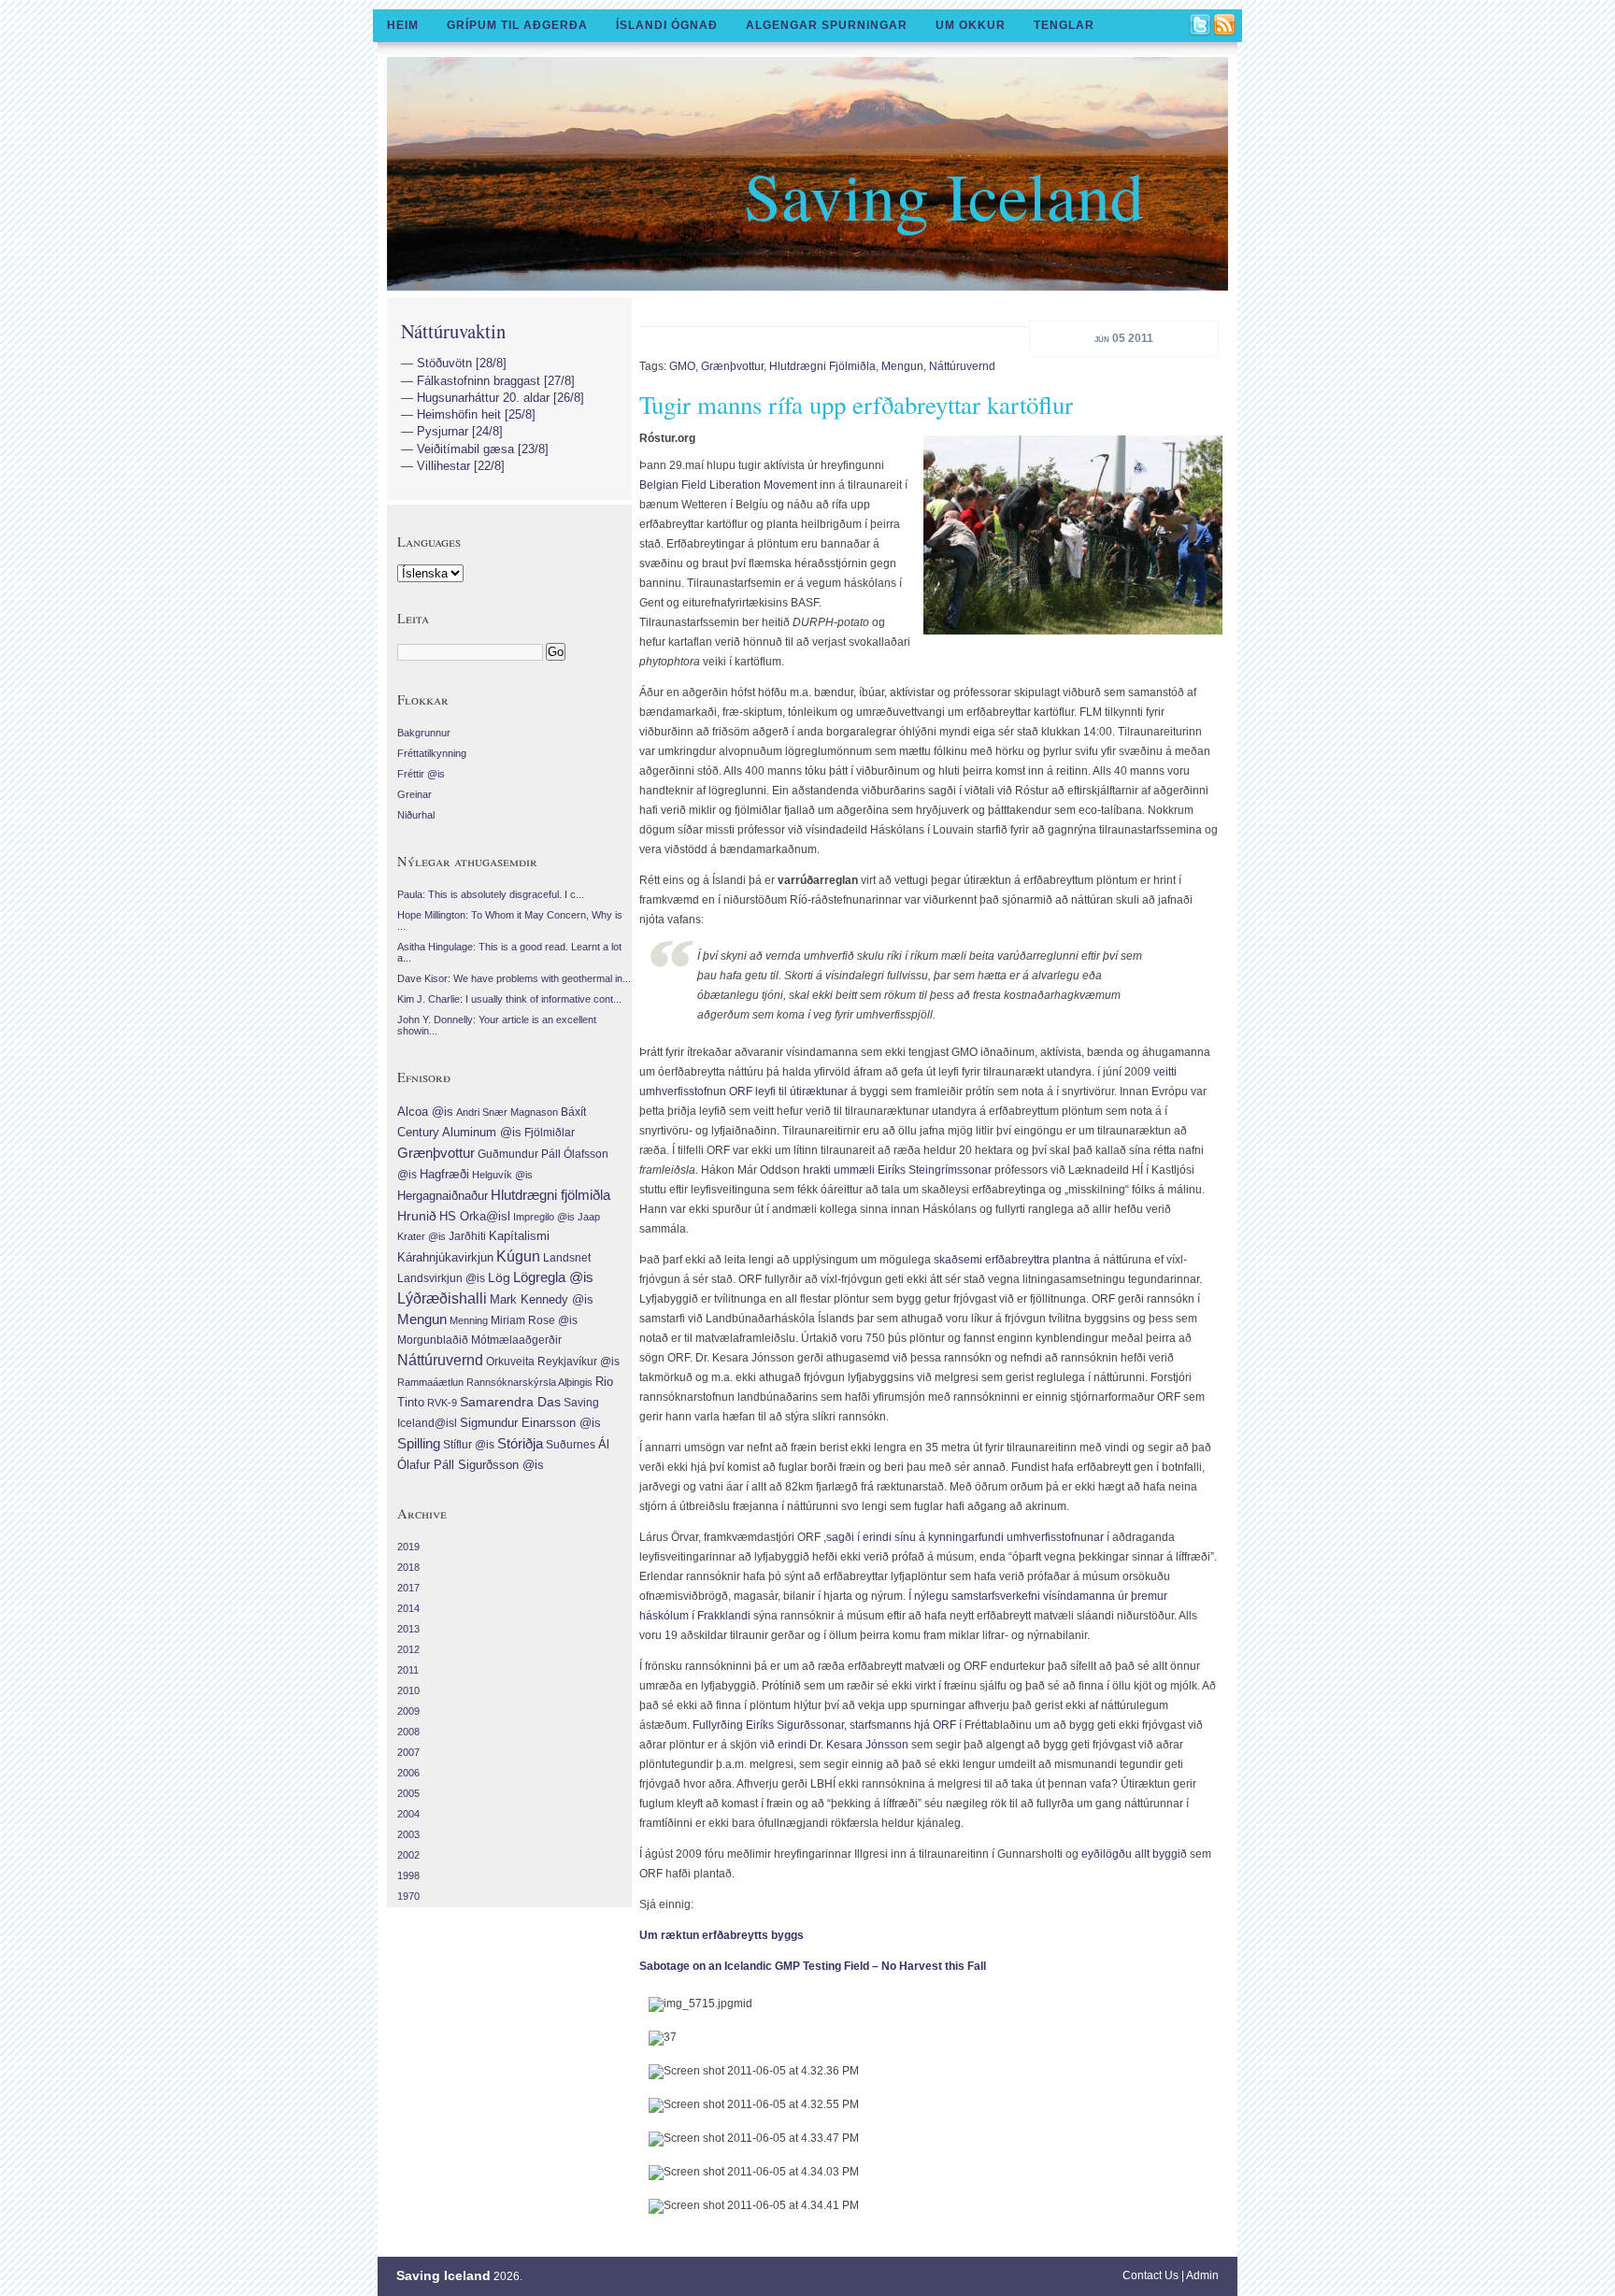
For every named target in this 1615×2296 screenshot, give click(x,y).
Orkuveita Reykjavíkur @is (553, 1362)
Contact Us (1151, 2275)
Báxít (573, 1112)
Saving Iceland (944, 194)
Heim (403, 25)
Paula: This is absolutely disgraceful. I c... (491, 894)
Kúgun (518, 1256)
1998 (408, 1875)
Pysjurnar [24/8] (460, 431)
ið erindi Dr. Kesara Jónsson (838, 1745)
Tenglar (1064, 25)
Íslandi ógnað (667, 25)
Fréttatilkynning (432, 753)
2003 (408, 1834)
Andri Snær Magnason (507, 1112)
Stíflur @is (469, 1445)
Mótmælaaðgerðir (516, 1340)
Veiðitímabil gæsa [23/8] (483, 449)
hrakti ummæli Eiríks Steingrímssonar (897, 1170)
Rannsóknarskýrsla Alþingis (529, 1382)
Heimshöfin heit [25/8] (476, 414)
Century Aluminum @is (459, 1132)
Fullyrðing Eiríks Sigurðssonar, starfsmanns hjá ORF (824, 1725)
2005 (408, 1793)
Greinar (414, 794)
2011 (408, 1670)
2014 (408, 1608)
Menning (469, 1320)
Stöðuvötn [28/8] (462, 363)
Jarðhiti (467, 1236)
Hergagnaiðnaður (443, 1196)
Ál (604, 1444)
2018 (408, 1567)
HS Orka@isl (475, 1216)
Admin (1202, 2275)
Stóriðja (520, 1443)
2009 (408, 1711)
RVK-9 (442, 1403)
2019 (408, 1547)
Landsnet (567, 1258)
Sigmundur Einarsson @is (530, 1423)
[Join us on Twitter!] (1201, 26)
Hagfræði (444, 1174)
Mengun (902, 366)
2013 (408, 1629)
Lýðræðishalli (442, 1298)
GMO (682, 366)
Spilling (419, 1443)
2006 (408, 1773)
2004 (408, 1814)
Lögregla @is (553, 1277)
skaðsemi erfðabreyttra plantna (1012, 1260)
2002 (408, 1855)
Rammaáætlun (430, 1382)
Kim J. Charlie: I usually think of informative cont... (509, 999)
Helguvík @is (502, 1175)
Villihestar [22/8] (461, 466)
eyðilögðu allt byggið (1134, 1854)
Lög (499, 1277)
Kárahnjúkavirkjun (445, 1257)
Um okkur (971, 25)
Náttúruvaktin (453, 331)
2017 (408, 1588)
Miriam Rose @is (534, 1320)
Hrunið (417, 1216)
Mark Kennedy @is (542, 1299)
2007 (408, 1752)
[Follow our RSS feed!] (1225, 26)
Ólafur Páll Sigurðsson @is (471, 1465)
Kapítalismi (519, 1236)
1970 (408, 1896)
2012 (408, 1649)
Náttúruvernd (962, 366)
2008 (408, 1732)
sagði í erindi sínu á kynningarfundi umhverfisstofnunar (965, 1537)
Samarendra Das (510, 1402)
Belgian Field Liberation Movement (729, 485)
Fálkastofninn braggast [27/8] (496, 381)
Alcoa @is (425, 1112)
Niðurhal (416, 815)
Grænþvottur (732, 366)
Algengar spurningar (827, 25)
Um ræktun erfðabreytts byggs (722, 1935)
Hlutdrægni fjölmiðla (822, 366)
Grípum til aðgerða (517, 25)
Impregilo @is (544, 1217)
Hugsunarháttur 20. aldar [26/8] (500, 398)
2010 (408, 1690)
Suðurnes (571, 1445)
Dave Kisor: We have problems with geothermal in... (514, 978)
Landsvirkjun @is (441, 1278)
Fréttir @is (421, 774)
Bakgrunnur (424, 733)
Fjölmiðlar (550, 1133)
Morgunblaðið (433, 1340)
